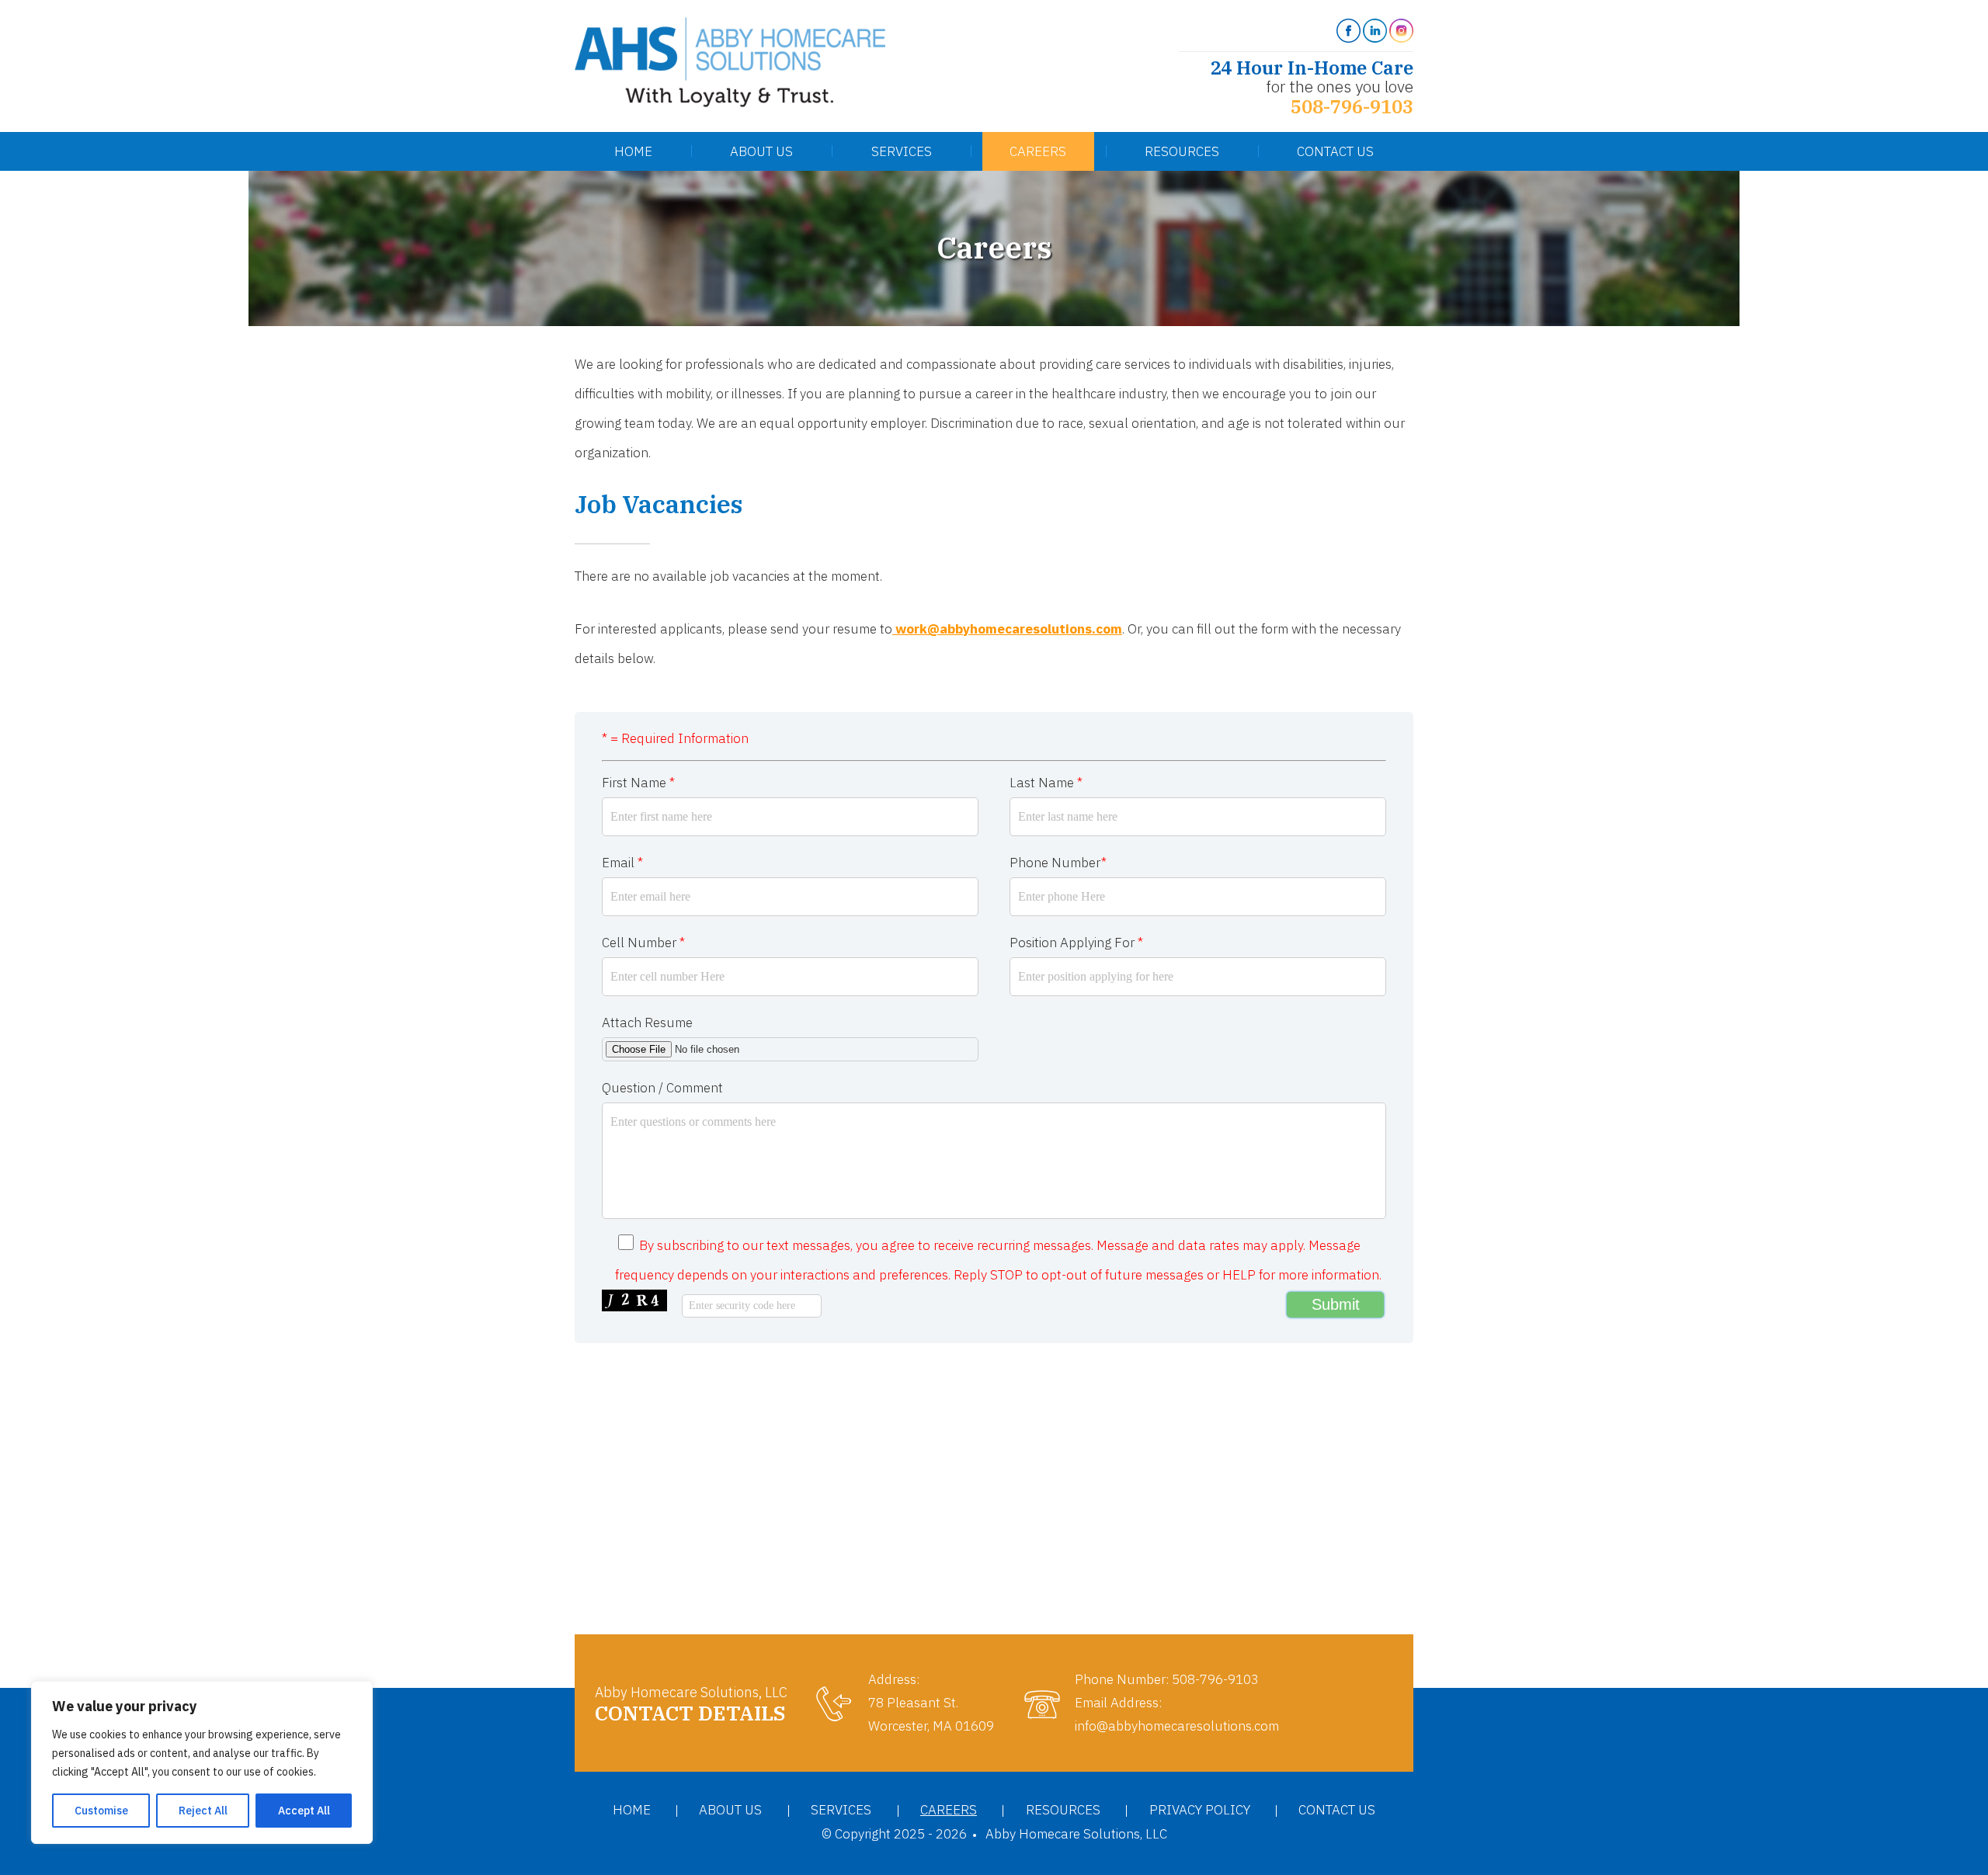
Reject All (203, 1811)
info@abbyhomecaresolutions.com (1177, 1726)
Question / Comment (662, 1088)
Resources (1182, 151)
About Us (761, 151)
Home (633, 151)
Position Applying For (1076, 943)
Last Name (1046, 783)
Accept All (304, 1811)
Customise (101, 1811)
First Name (638, 783)
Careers (1038, 151)
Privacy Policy (1200, 1810)
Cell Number (643, 943)
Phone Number (1058, 863)
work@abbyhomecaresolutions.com (1007, 629)
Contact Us (1335, 151)
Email (622, 863)
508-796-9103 (1352, 106)
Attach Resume (647, 1023)
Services (902, 151)
